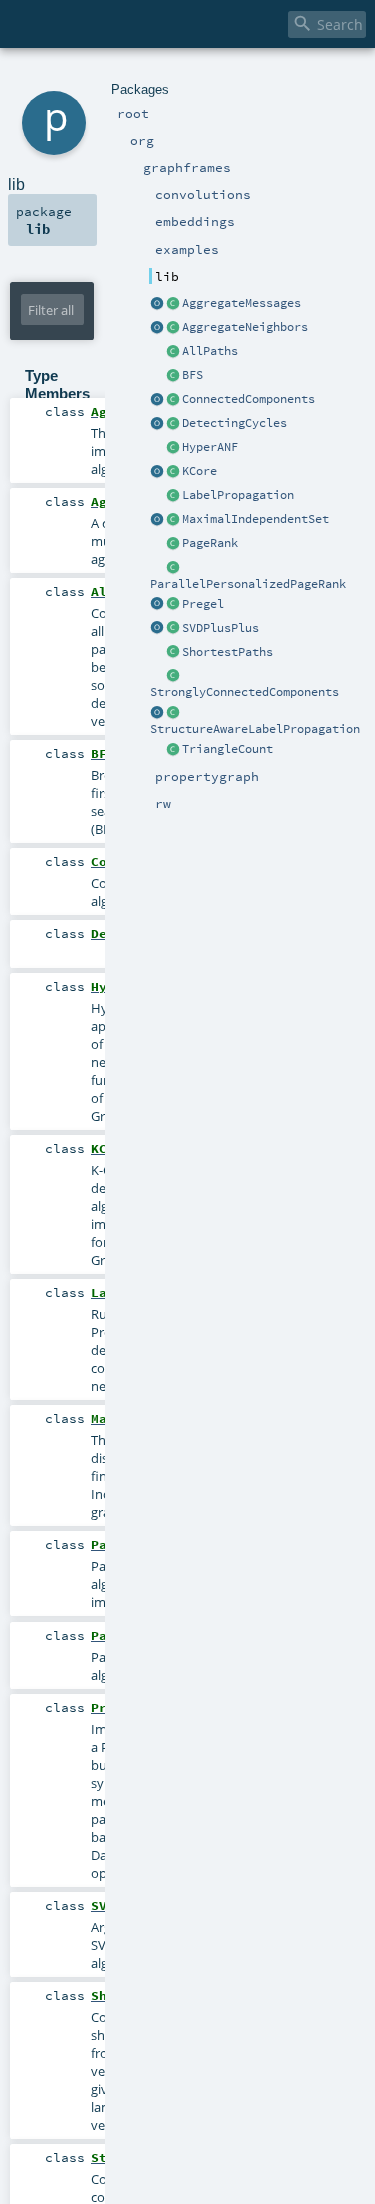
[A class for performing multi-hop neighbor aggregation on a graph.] (173, 328)
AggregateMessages (241, 303)
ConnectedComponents (248, 399)
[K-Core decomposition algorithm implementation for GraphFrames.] (173, 472)
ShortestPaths (227, 652)
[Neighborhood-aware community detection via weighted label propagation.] (173, 713)
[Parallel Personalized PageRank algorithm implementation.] (173, 568)
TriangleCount (227, 749)
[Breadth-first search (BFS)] (173, 376)
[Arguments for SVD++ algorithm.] (173, 629)
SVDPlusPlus (220, 628)
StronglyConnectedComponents (244, 692)
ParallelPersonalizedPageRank (248, 584)
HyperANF (210, 447)
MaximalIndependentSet (255, 519)
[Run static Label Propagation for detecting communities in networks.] (173, 496)
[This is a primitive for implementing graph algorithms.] (173, 304)
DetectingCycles (234, 423)
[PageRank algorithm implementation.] (173, 544)
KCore (199, 471)
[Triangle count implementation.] (173, 750)
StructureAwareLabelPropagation (255, 729)
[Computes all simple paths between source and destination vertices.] (173, 352)
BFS (192, 375)
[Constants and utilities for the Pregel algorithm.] (157, 605)
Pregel (203, 604)
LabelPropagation (238, 495)
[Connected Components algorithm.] (173, 400)
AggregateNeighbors (245, 327)
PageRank (210, 543)
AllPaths (210, 351)
